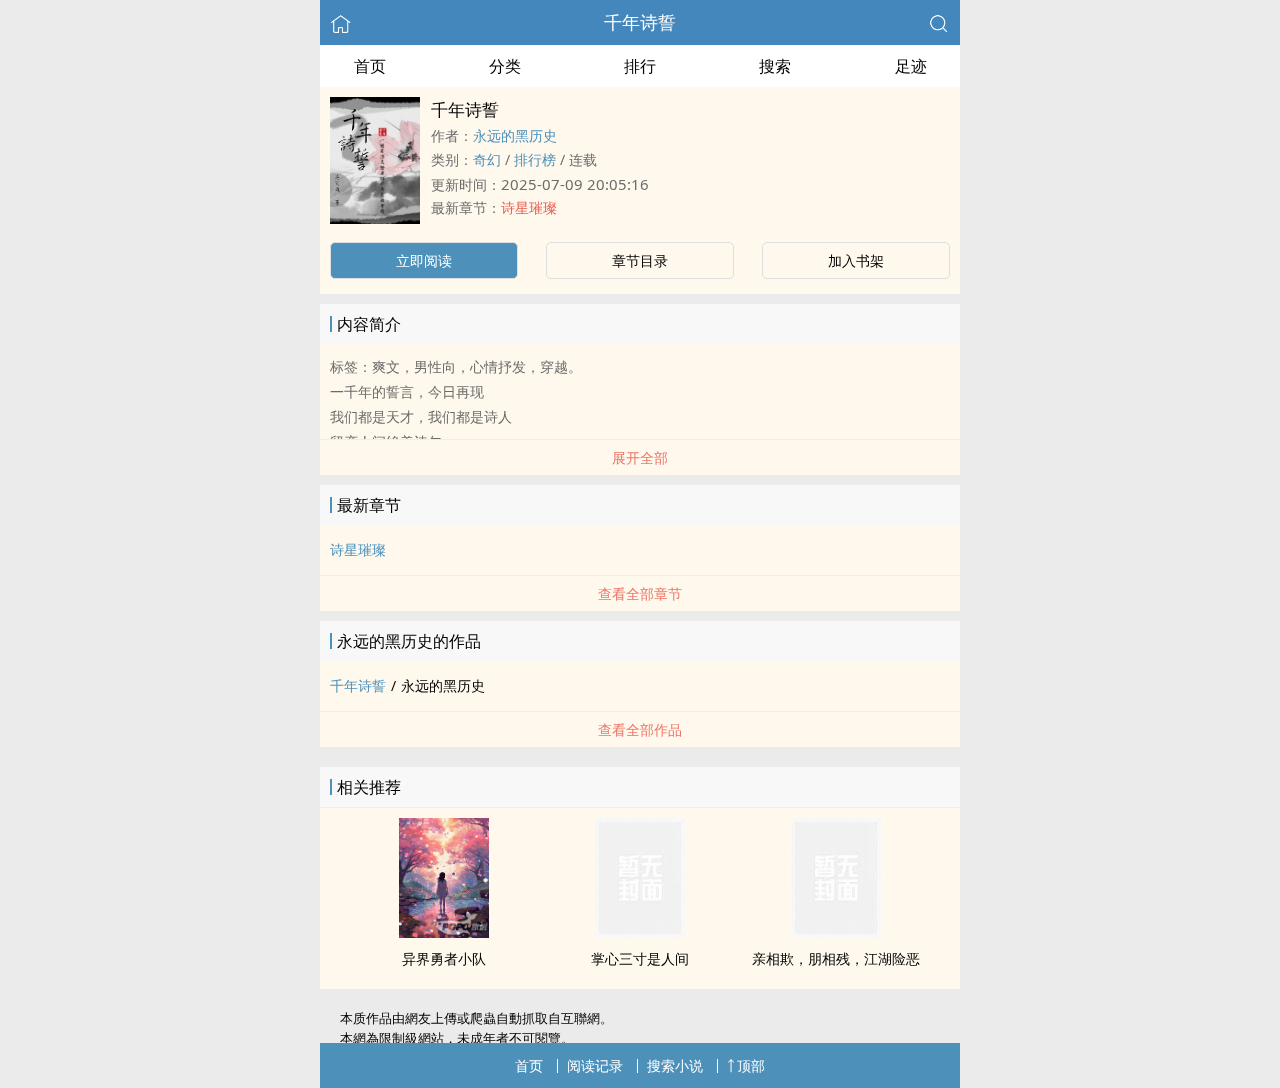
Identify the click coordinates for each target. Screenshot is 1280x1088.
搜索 (775, 66)
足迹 (911, 66)
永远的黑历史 (515, 135)
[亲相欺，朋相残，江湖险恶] (836, 932)
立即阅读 (424, 260)
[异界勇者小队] (444, 932)
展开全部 (640, 457)
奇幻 (487, 159)
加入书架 (856, 260)
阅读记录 (595, 1065)
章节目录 (640, 260)
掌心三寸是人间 (640, 958)
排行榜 (535, 159)
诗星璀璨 (529, 207)
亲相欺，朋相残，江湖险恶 (836, 958)
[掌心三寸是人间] (640, 932)
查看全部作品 (640, 729)
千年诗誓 (640, 22)
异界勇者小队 (444, 958)
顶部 (751, 1065)
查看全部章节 (640, 593)
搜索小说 (675, 1065)
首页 (370, 66)
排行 (640, 66)
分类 (505, 66)
